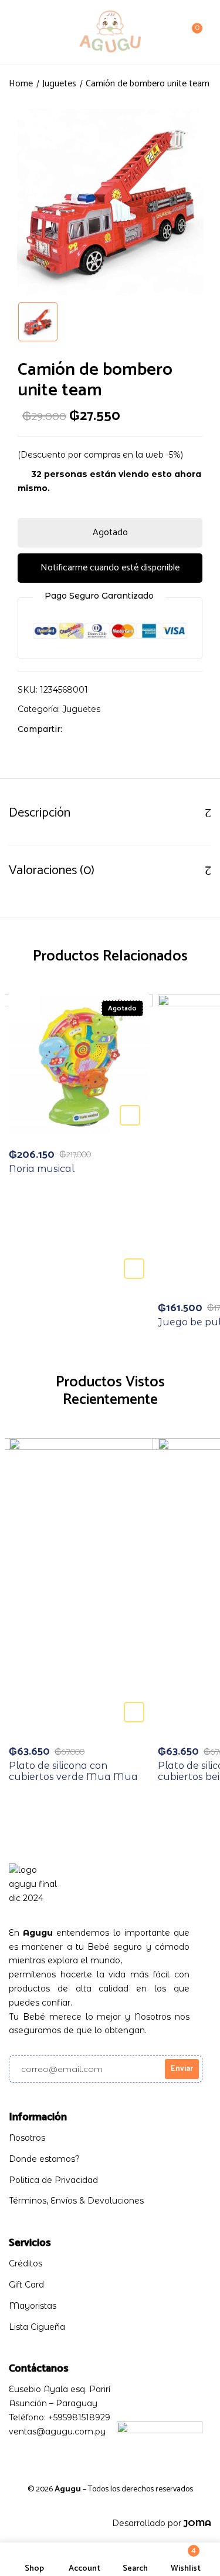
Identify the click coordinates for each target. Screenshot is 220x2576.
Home (21, 84)
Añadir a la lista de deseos (134, 1269)
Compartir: (40, 729)
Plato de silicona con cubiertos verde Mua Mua (73, 1771)
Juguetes (59, 84)
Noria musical (42, 1169)
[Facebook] (77, 729)
